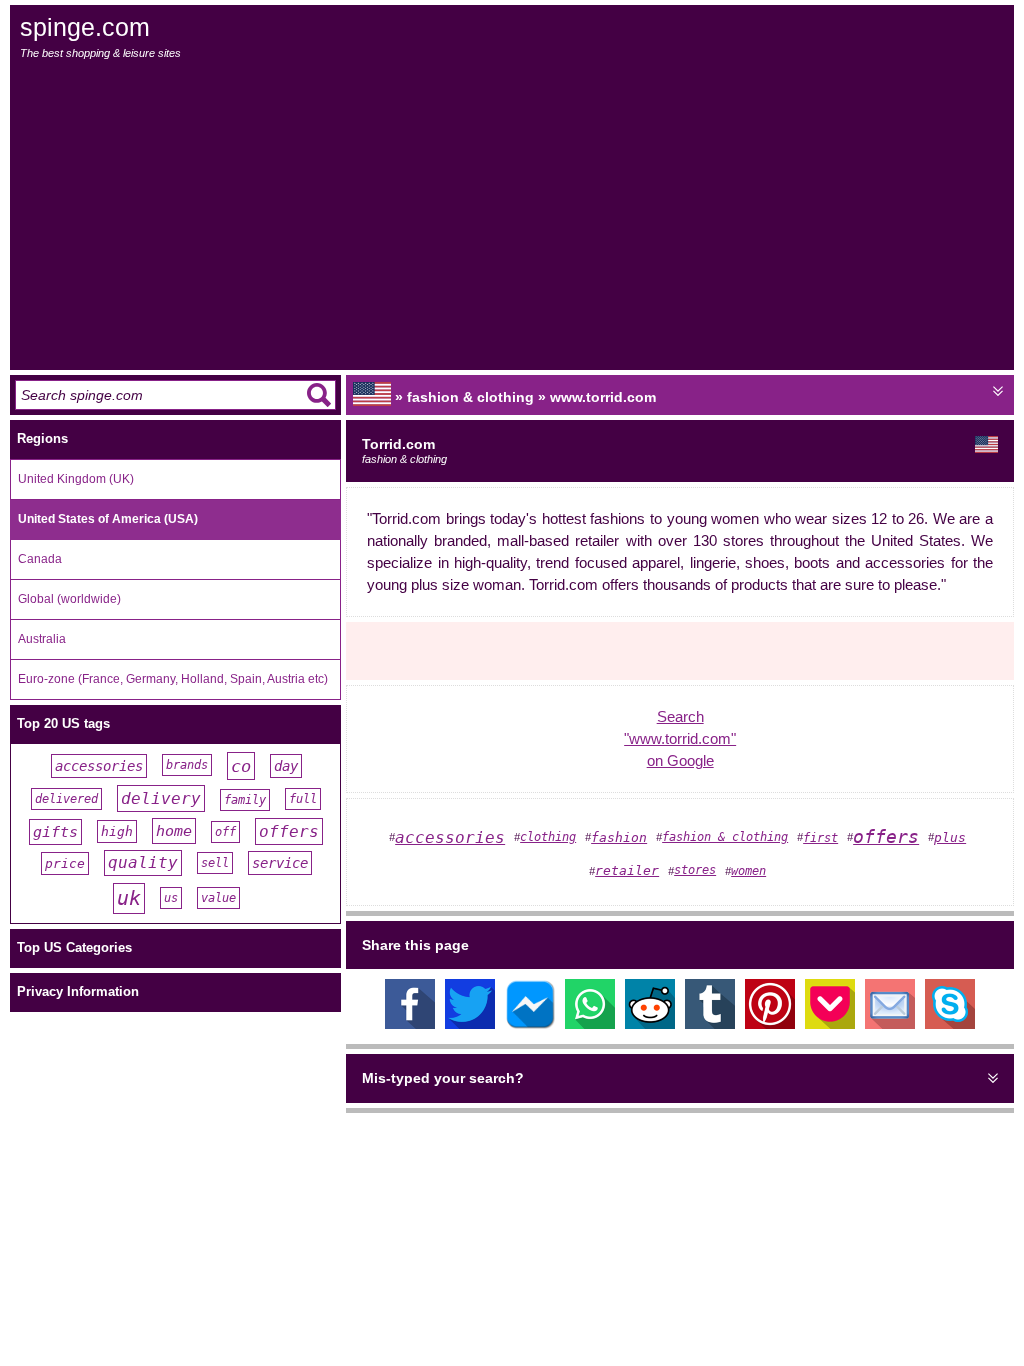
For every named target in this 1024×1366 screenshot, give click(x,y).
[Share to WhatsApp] (590, 1024)
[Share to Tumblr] (710, 1024)
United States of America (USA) (108, 519)
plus (950, 837)
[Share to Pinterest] (770, 1024)
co (241, 766)
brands (187, 765)
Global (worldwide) (69, 599)
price (65, 863)
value (218, 898)
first (820, 838)
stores (695, 870)
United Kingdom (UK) (76, 479)
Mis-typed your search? (443, 1078)
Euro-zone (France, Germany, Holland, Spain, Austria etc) (173, 679)
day (286, 766)
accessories (99, 766)
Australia (42, 639)
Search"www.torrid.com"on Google (680, 739)
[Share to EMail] (890, 1024)
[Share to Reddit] (650, 1024)
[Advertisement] (513, 215)
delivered (66, 799)
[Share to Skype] (950, 1024)
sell (215, 863)
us (171, 898)
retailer (627, 870)
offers (289, 831)
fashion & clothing (725, 836)
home (174, 831)
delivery (161, 798)
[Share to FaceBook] (410, 1024)
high (117, 831)
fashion (619, 837)
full (303, 799)
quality (143, 863)
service (280, 863)
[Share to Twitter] (470, 1024)
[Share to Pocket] (830, 1024)
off (225, 832)
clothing (548, 836)
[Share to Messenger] (530, 1024)
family (245, 800)
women (748, 871)
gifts (55, 832)
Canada (40, 559)
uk (129, 898)
